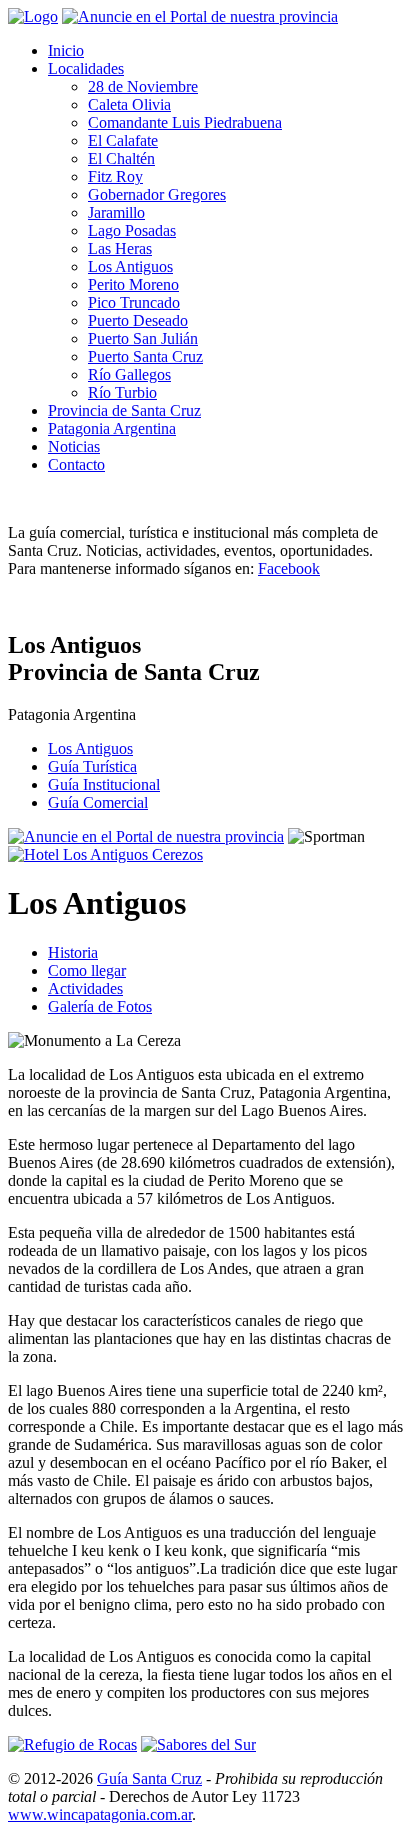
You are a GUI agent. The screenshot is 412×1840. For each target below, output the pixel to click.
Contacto (76, 464)
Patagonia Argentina (112, 428)
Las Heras (120, 248)
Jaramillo (116, 212)
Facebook (289, 568)
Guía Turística (92, 766)
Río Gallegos (129, 374)
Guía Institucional (104, 784)
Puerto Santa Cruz (145, 356)
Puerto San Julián (143, 338)
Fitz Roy (115, 176)
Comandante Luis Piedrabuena (185, 122)
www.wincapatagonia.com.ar (100, 1814)
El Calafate (123, 140)
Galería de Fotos (100, 1006)
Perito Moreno (133, 284)
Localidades (86, 68)
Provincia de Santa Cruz (124, 410)
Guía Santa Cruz (149, 1778)
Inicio (66, 50)
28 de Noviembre (143, 86)
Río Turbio (122, 392)
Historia (73, 952)
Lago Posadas (132, 230)
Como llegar (87, 970)
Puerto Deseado (138, 320)
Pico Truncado (134, 302)
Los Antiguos (130, 266)
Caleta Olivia (129, 104)
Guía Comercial (98, 802)
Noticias (74, 446)
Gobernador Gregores (157, 194)
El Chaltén (121, 158)
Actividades (85, 988)
